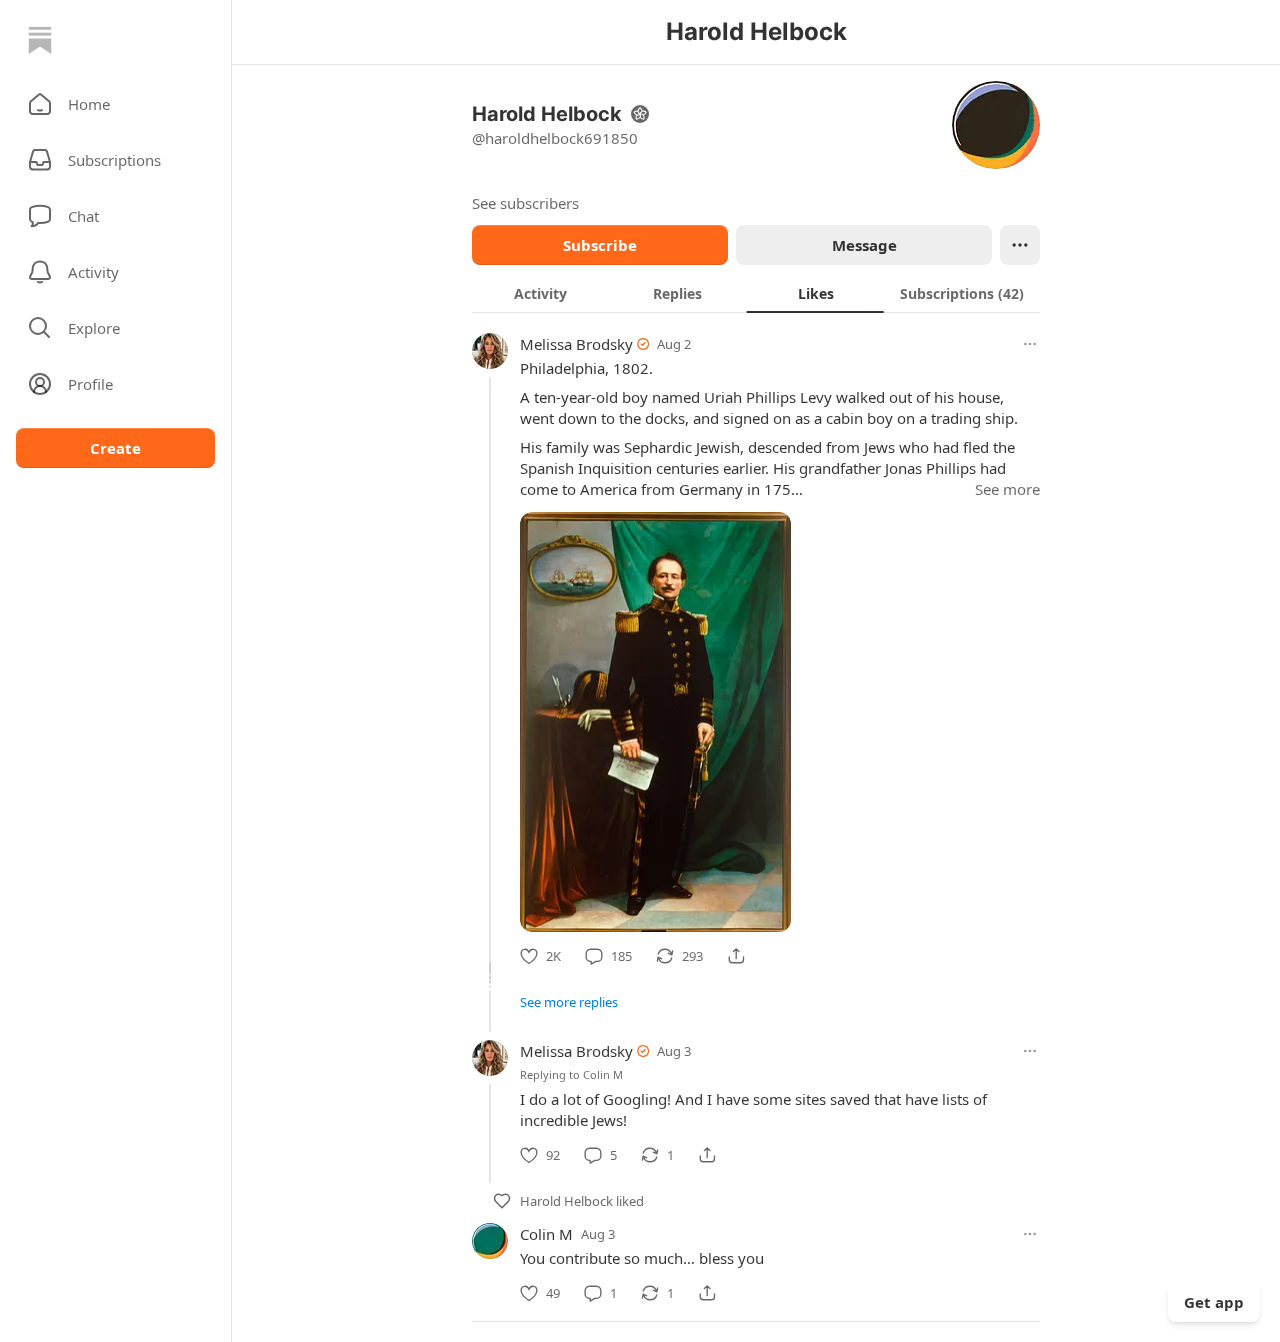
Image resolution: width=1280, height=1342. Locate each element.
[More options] (1030, 344)
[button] (115, 104)
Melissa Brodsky (576, 344)
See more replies (569, 1002)
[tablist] (756, 293)
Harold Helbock (566, 1201)
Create (115, 448)
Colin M (603, 1074)
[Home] (40, 40)
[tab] (540, 293)
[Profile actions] (1020, 245)
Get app (1214, 1302)
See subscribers (525, 203)
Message (864, 245)
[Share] (736, 956)
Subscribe (600, 245)
